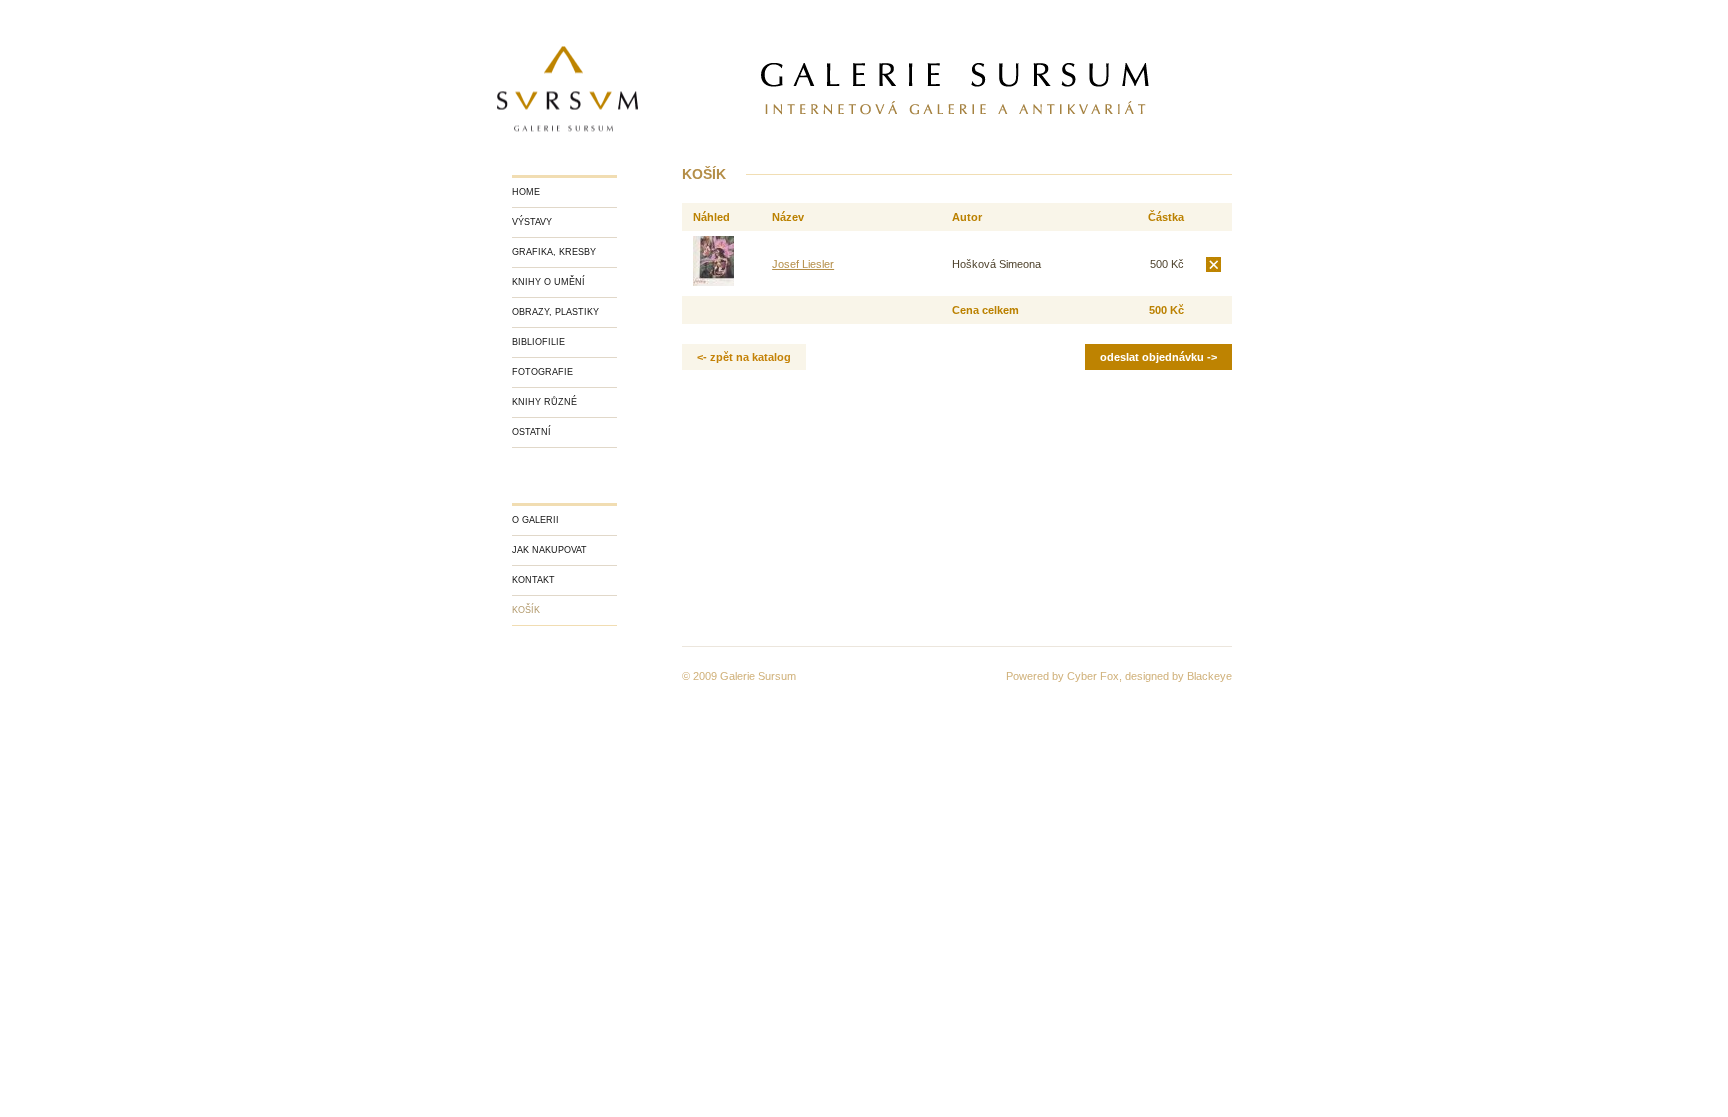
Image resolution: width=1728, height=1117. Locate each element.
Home (526, 192)
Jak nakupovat (549, 550)
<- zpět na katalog (744, 357)
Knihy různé (544, 402)
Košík (526, 610)
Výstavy (532, 222)
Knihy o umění (548, 282)
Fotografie (542, 372)
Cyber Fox (1093, 676)
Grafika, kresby (554, 252)
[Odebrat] (1213, 264)
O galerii (535, 520)
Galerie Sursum (758, 676)
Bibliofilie (538, 342)
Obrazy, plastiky (555, 312)
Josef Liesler (803, 264)
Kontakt (533, 580)
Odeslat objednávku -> (1158, 357)
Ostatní (531, 432)
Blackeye (1209, 676)
